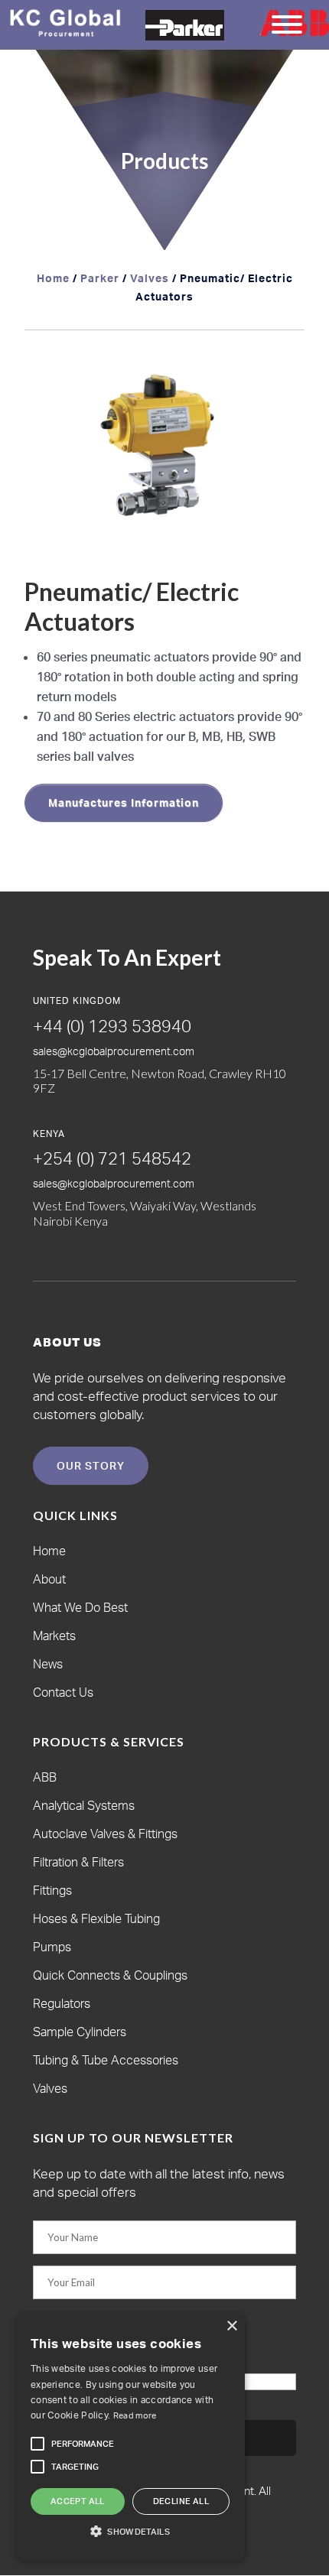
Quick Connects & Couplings (110, 1975)
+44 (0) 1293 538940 (112, 1026)
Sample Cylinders (80, 2032)
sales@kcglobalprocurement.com (114, 1051)
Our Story (91, 1465)
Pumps (52, 1947)
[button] (279, 379)
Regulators (62, 2003)
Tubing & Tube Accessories (106, 2060)
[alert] (130, 2437)
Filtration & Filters (78, 1862)
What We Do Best (80, 1607)
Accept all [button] (78, 2501)
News (48, 1664)
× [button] (231, 2326)
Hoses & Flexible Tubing (96, 1918)
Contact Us (63, 1692)
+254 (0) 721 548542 (112, 1158)
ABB (45, 1777)
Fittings (52, 1890)
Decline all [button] (181, 2501)
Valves (150, 278)
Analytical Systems (84, 1805)
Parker (100, 278)
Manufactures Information (124, 802)
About (49, 1579)
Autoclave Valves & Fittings (105, 1834)
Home (53, 278)
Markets (54, 1636)
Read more (135, 2415)
